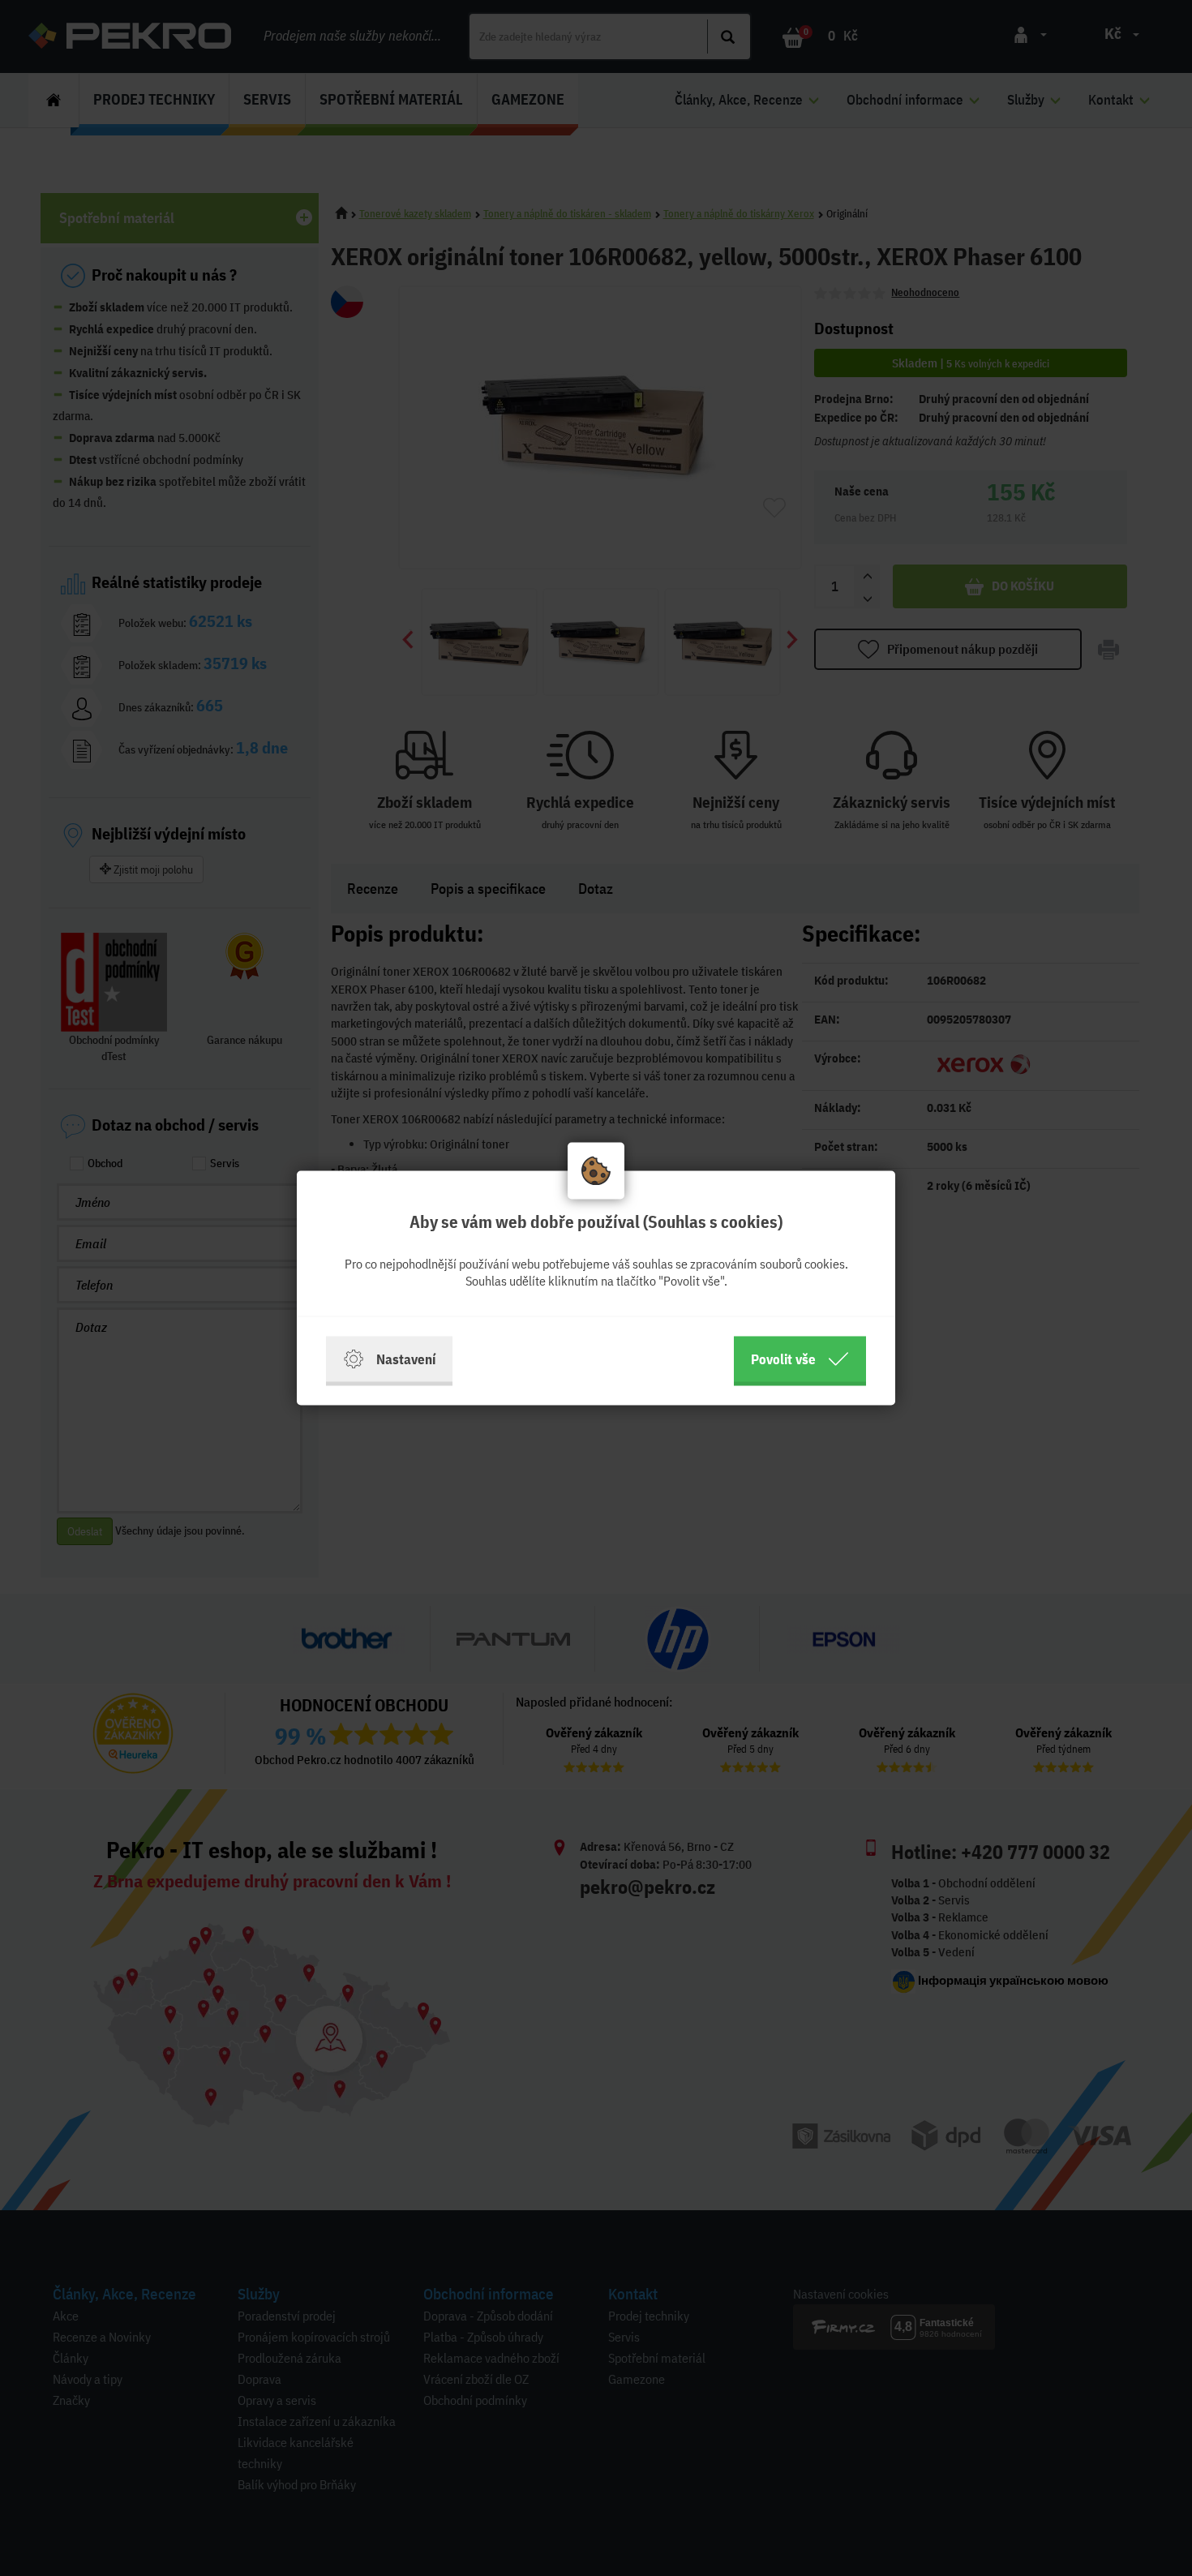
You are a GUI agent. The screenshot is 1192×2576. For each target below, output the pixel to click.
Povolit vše (783, 1359)
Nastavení (406, 1359)
